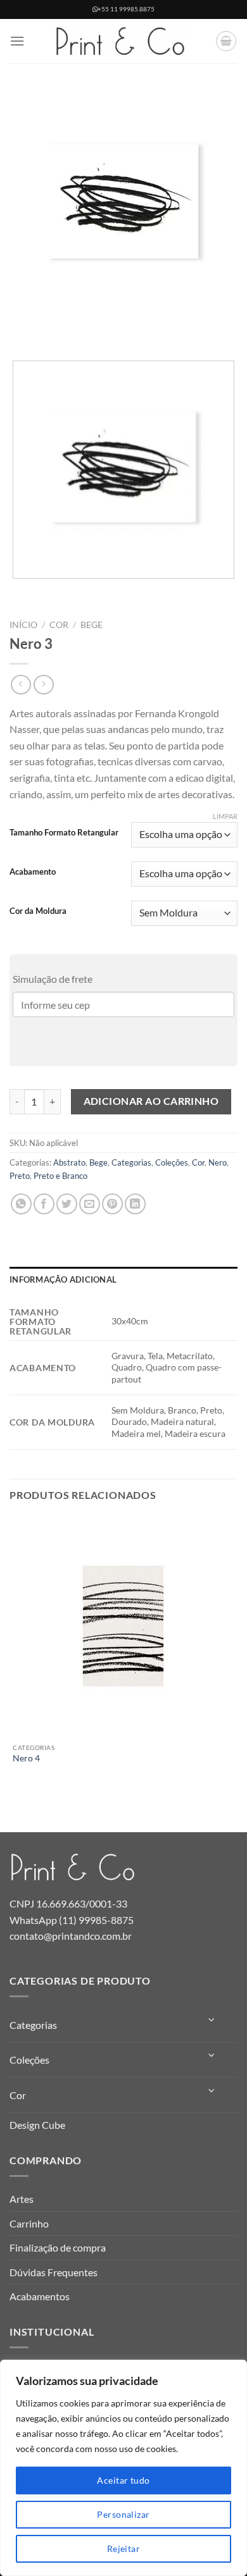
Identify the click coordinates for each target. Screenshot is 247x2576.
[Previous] (22, 329)
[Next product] (21, 685)
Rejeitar (123, 2548)
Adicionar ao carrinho (151, 1101)
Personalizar (123, 2514)
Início (23, 625)
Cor (59, 625)
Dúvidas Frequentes (54, 2272)
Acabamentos (40, 2296)
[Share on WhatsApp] (21, 1204)
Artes (22, 2199)
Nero (218, 1162)
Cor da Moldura (38, 911)
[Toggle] (212, 2020)
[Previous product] (43, 685)
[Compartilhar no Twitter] (67, 1204)
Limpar (225, 816)
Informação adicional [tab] (63, 1279)
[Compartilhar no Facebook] (44, 1204)
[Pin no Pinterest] (112, 1204)
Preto (20, 1176)
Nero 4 (26, 1758)
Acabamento (33, 872)
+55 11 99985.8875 (126, 9)
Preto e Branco (60, 1176)
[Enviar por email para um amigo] (90, 1204)
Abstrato (69, 1162)
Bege (92, 625)
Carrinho (29, 2223)
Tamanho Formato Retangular (64, 833)
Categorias (131, 1162)
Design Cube (37, 2125)
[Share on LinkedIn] (135, 1204)
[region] (123, 2468)
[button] (17, 41)
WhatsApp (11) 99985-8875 (72, 1920)
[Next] (57, 329)
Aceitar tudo (123, 2480)
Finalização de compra (58, 2247)
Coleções (172, 1162)
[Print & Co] (120, 41)
